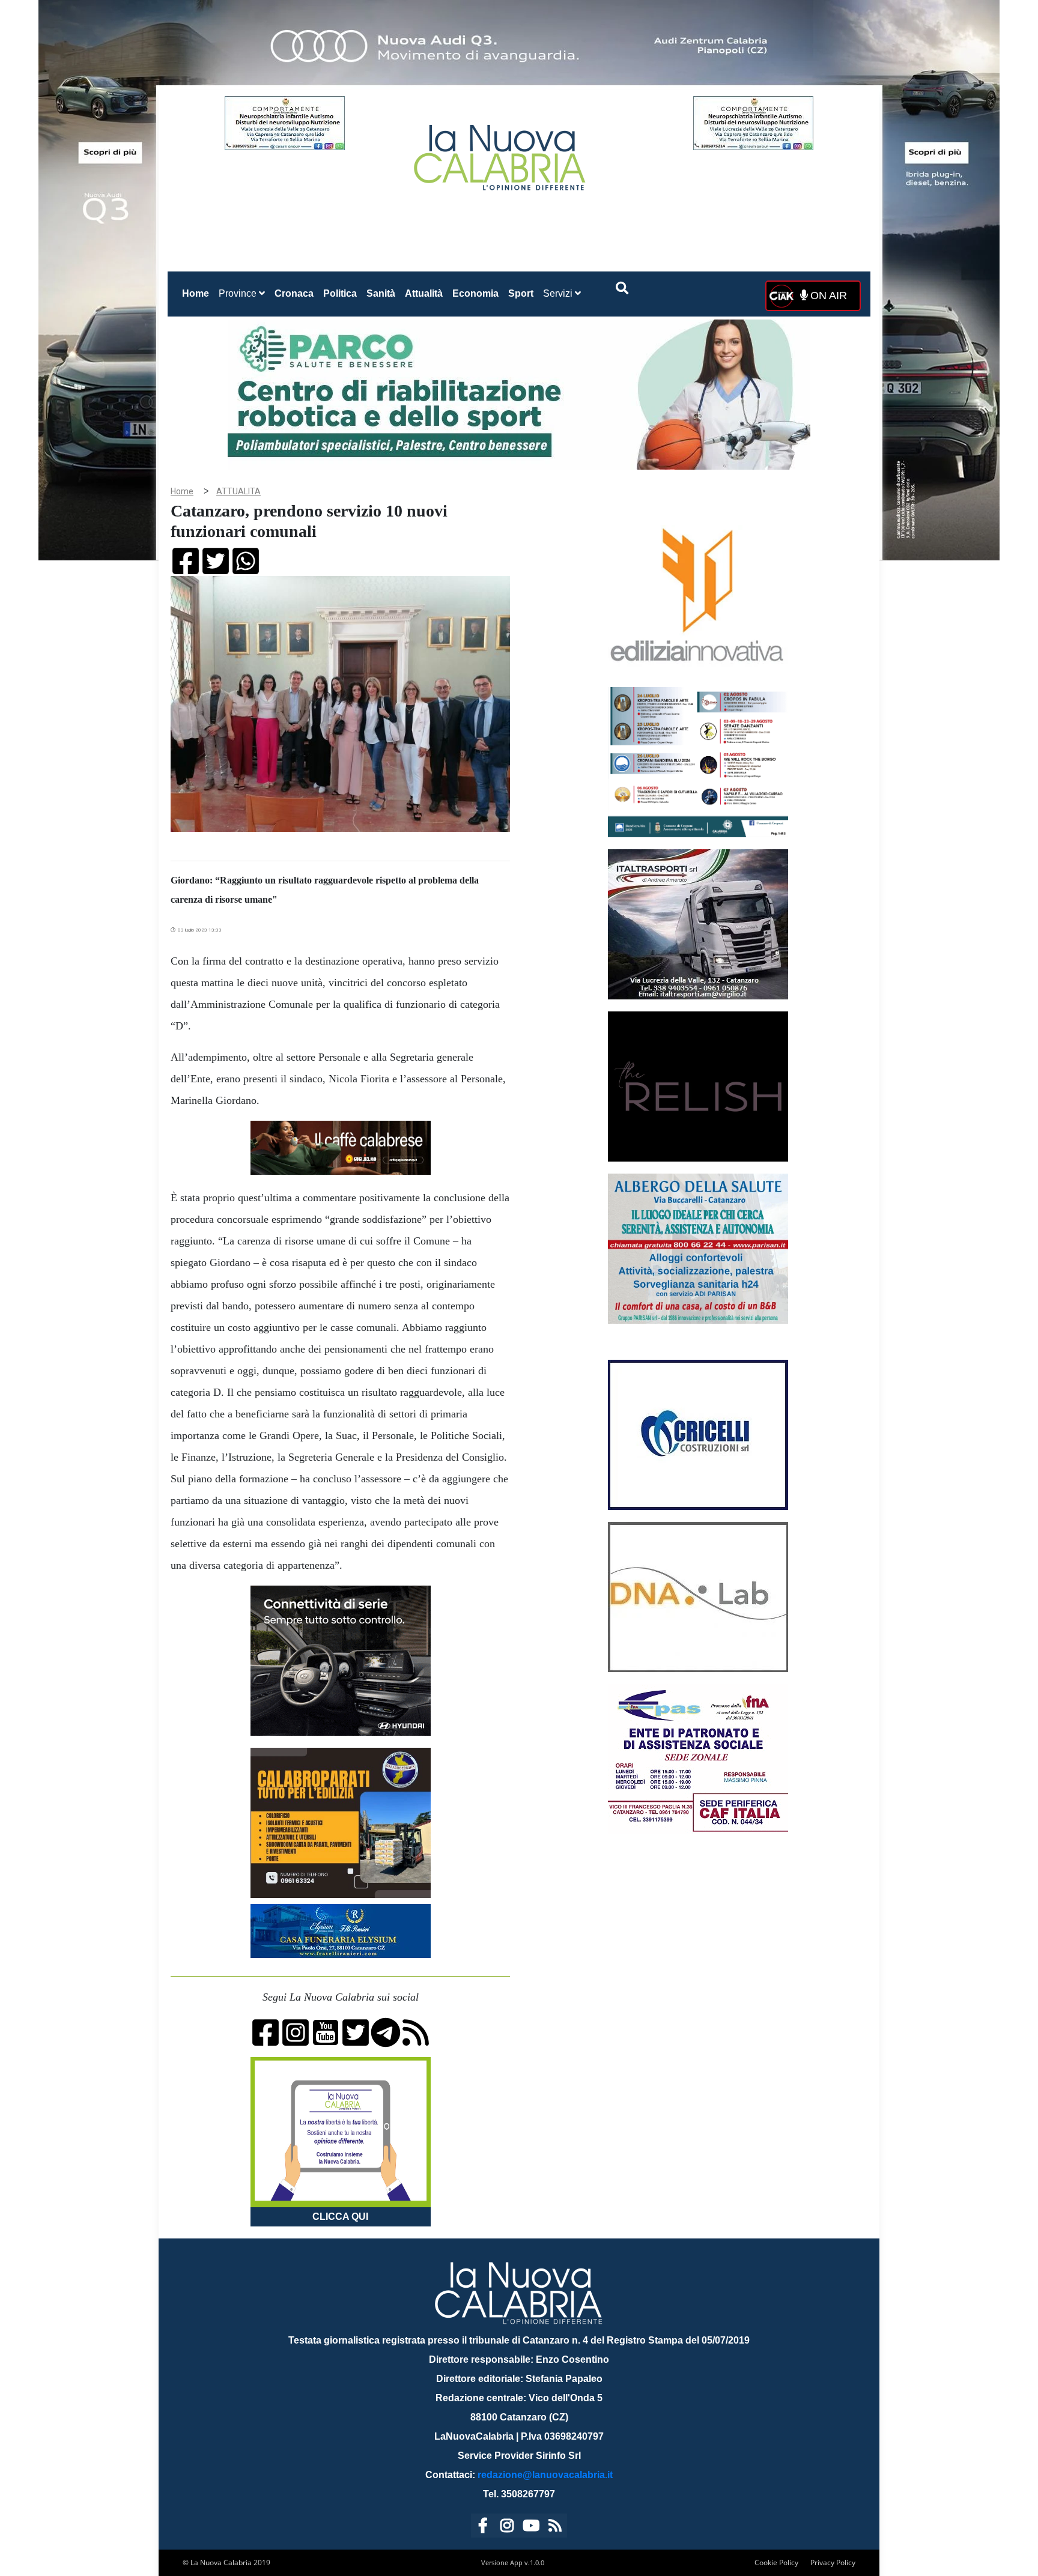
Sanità (381, 293)
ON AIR (827, 295)
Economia (475, 293)
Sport (521, 293)
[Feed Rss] (555, 2528)
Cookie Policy (776, 2562)
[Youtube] (531, 2528)
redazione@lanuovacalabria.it (545, 2475)
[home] (501, 153)
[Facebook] (483, 2528)
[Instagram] (507, 2528)
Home (198, 293)
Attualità (424, 293)
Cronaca (294, 293)
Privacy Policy (833, 2562)
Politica (340, 293)
